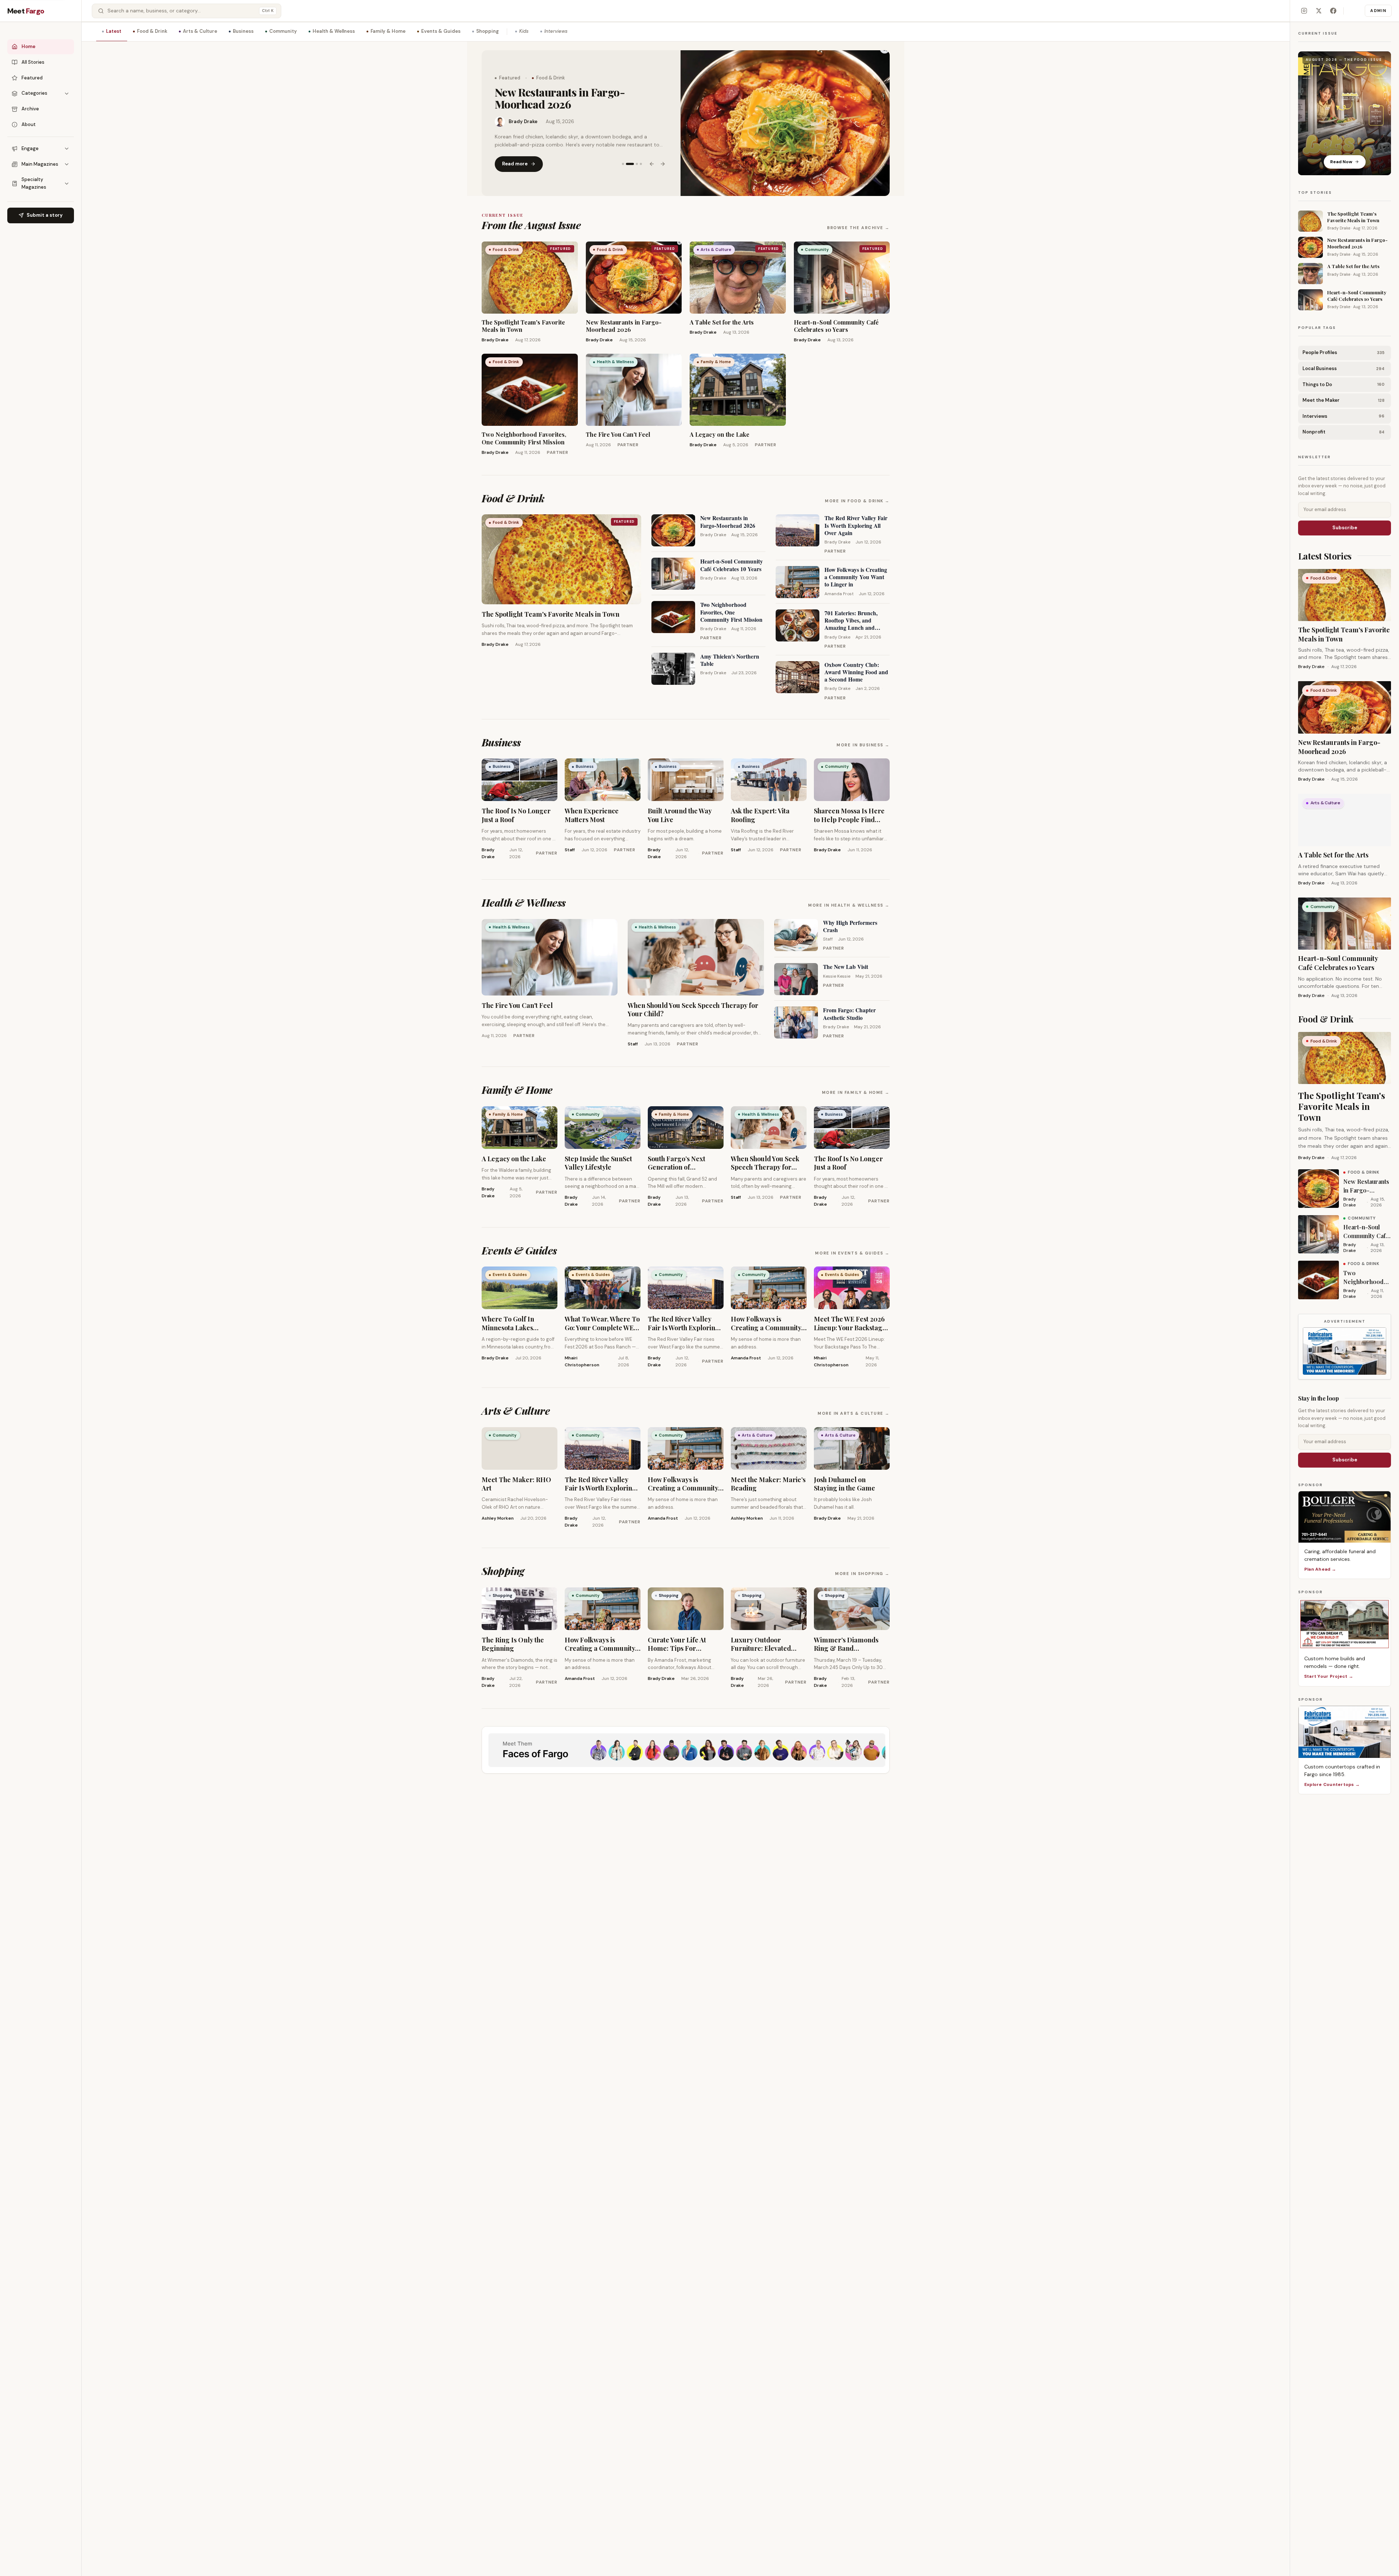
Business (243, 31)
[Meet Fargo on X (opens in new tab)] (1318, 11)
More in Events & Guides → (852, 1253)
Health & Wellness (334, 31)
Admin (1378, 11)
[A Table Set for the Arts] (785, 123)
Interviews (556, 31)
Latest (114, 31)
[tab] (623, 158)
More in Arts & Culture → (854, 1413)
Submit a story (45, 215)
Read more (515, 158)
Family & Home (388, 31)
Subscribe (1345, 528)
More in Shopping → (862, 1574)
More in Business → (863, 745)
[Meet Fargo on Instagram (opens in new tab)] (1304, 11)
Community (283, 31)
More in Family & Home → (856, 1092)
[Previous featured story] (652, 158)
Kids (524, 31)
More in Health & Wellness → (849, 905)
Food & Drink (152, 31)
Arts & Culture (200, 31)
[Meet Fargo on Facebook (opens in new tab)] (1333, 11)
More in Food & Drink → (857, 501)
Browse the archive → (858, 228)
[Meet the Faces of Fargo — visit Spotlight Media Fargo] (686, 1750)
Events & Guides (441, 31)
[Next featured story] (663, 158)
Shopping (487, 31)
